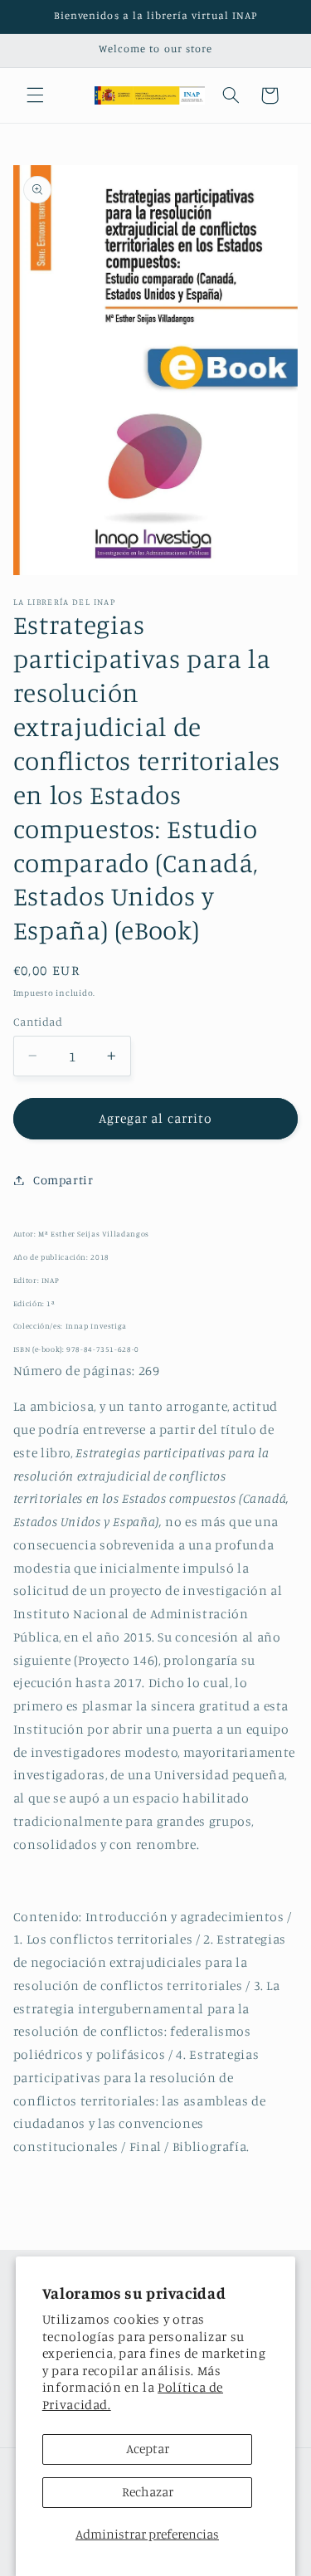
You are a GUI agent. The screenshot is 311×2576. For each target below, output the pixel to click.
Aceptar (148, 2449)
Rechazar (148, 2492)
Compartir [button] (63, 1180)
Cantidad (38, 1022)
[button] (35, 95)
